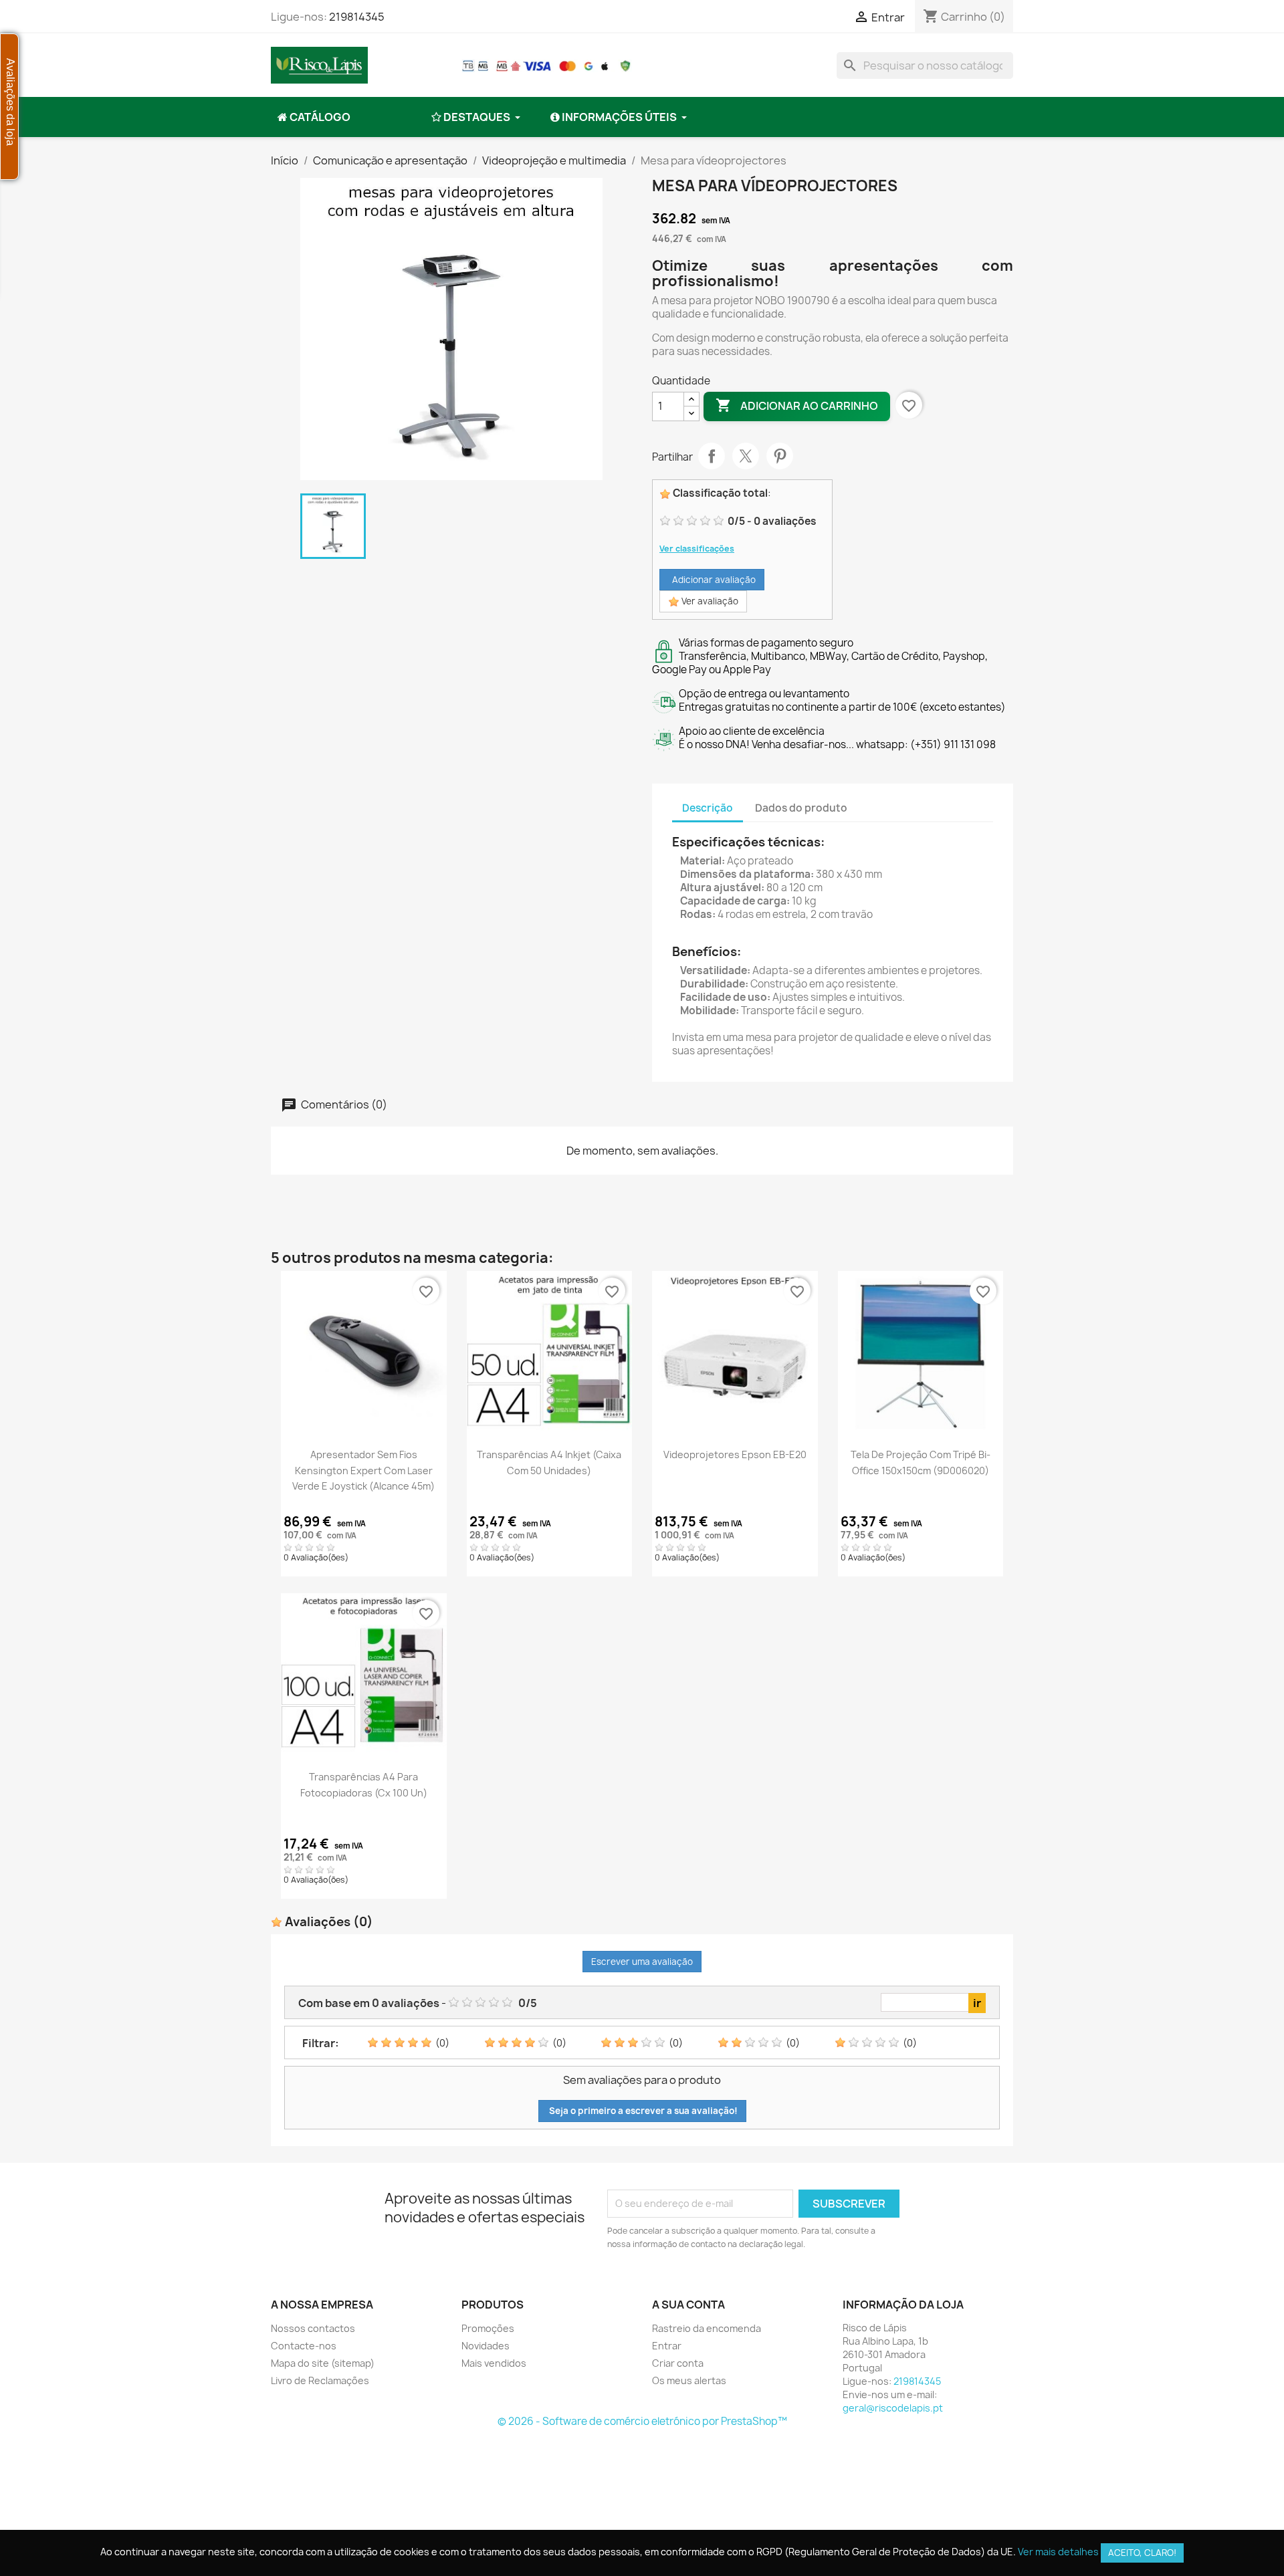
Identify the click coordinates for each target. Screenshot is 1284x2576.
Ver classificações (697, 549)
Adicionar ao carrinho (797, 405)
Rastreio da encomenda (707, 2328)
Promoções (488, 2328)
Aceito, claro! (1142, 2553)
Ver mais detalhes (1058, 2552)
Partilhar (712, 456)
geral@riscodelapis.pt (893, 2408)
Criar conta (678, 2363)
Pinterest (780, 456)
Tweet (746, 456)
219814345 (357, 17)
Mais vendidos (494, 2363)
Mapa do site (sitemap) (323, 2363)
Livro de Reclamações (320, 2380)
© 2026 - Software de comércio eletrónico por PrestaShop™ (642, 2421)
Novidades (486, 2346)
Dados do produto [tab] (801, 808)
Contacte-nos (304, 2346)
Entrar (667, 2346)
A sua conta (688, 2305)
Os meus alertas (689, 2380)
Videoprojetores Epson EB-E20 (735, 1454)
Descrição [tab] (708, 808)
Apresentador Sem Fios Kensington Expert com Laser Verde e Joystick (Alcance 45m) (363, 1470)
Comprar (364, 1429)
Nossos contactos (313, 2328)
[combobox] (925, 66)
